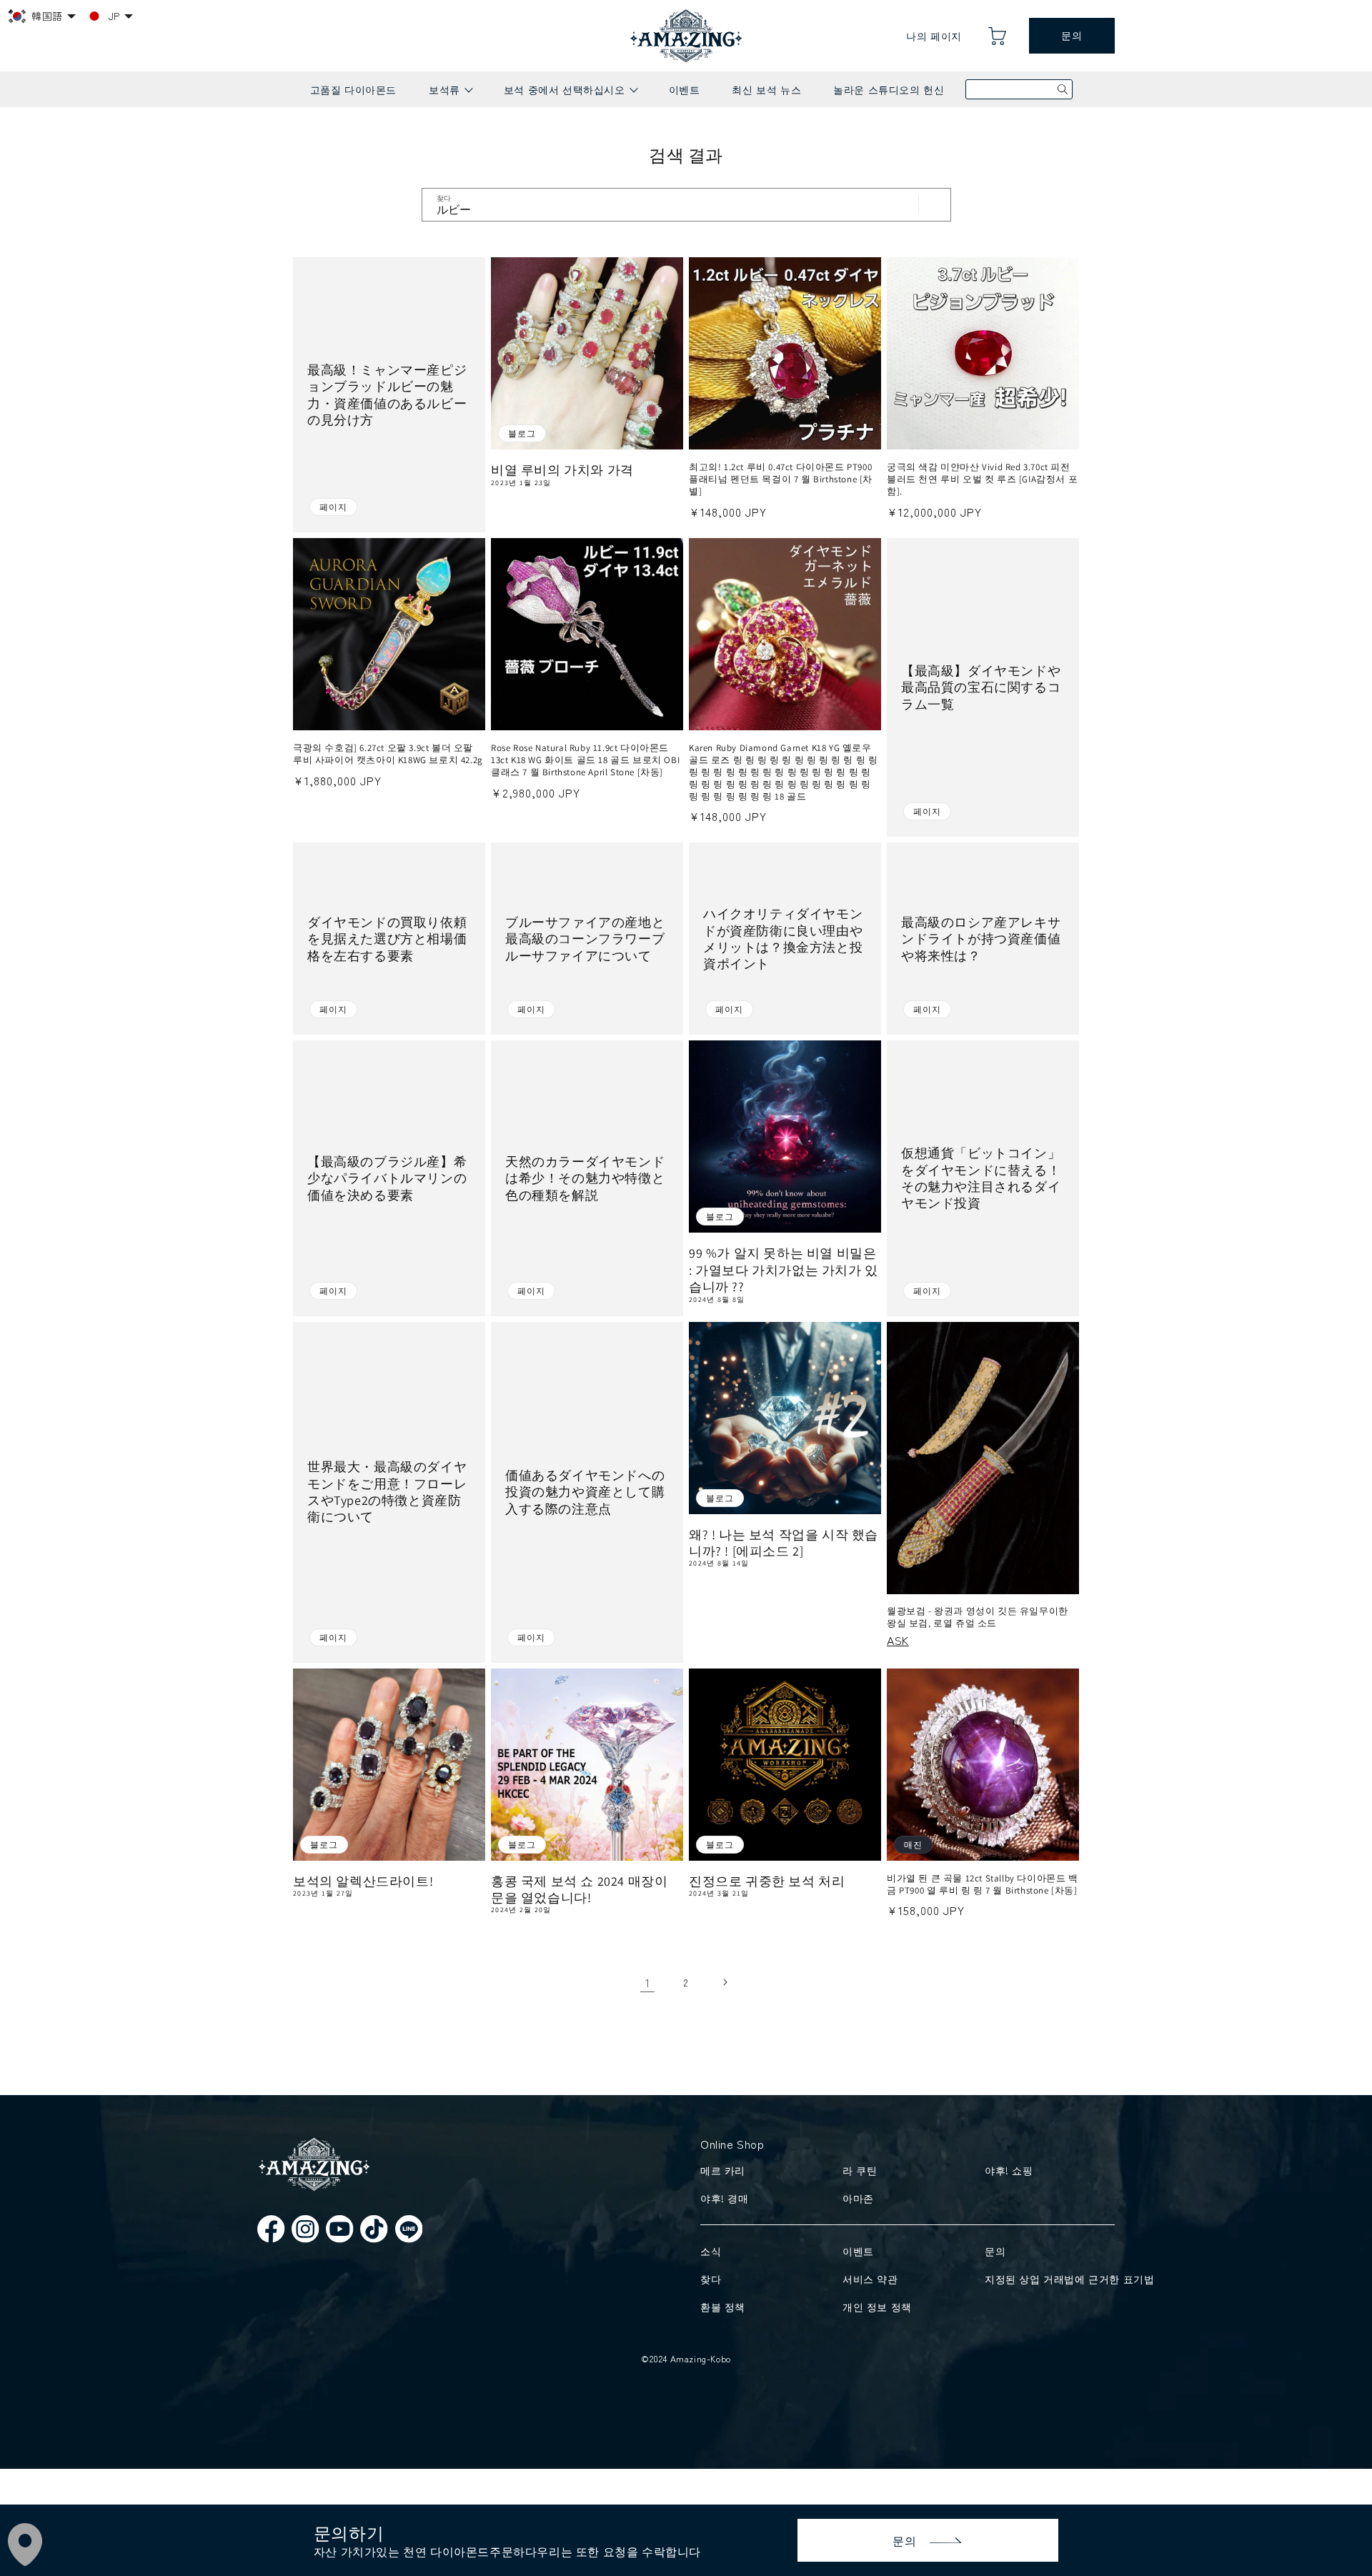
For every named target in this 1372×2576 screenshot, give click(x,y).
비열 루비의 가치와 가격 (562, 470)
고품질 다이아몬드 (353, 89)
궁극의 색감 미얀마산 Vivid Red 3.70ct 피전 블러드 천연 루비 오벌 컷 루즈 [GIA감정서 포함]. (982, 479)
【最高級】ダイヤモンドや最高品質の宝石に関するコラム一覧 (981, 687)
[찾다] (935, 204)
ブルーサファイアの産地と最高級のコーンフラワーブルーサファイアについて (585, 939)
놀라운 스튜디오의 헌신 (889, 89)
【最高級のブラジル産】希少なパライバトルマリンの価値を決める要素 (387, 1178)
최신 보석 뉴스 (766, 89)
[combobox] (686, 205)
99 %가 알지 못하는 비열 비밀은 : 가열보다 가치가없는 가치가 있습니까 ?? (784, 1270)
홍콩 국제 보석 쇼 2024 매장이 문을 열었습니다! (579, 1889)
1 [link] (648, 1982)
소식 (711, 2251)
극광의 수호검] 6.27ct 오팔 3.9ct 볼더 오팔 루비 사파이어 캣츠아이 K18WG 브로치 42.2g (388, 754)
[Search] (1063, 89)
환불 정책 (723, 2307)
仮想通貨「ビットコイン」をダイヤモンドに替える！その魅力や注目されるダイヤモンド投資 (981, 1178)
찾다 (711, 2279)
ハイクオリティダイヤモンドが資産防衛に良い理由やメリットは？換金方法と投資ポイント (783, 939)
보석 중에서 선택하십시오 (570, 95)
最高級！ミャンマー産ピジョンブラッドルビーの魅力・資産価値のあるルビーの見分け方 (387, 395)
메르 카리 (723, 2170)
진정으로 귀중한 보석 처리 (767, 1881)
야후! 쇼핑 (1009, 2170)
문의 (1072, 36)
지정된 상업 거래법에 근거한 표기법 (1047, 2279)
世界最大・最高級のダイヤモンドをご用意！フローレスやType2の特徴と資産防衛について (387, 1492)
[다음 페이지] (725, 1982)
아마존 (858, 2198)
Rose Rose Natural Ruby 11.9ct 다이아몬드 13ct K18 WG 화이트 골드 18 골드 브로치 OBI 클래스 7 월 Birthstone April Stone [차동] (585, 760)
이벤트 (685, 89)
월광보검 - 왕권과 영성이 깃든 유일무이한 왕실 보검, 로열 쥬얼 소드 (978, 1617)
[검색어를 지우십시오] (903, 204)
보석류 (450, 95)
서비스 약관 (870, 2279)
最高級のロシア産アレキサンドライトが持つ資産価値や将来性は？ (981, 939)
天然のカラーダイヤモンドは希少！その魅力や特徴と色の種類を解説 (585, 1178)
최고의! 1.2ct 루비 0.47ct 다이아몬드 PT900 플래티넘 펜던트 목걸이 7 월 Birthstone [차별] (781, 479)
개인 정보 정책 (877, 2307)
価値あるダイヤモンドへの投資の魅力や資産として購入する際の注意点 (585, 1492)
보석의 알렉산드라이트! (363, 1881)
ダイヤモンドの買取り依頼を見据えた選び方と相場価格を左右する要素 (387, 939)
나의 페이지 (934, 36)
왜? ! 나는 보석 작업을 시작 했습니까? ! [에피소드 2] (784, 1543)
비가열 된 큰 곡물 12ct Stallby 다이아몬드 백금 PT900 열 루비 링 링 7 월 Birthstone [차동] (983, 1885)
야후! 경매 (725, 2198)
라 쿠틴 (860, 2170)
